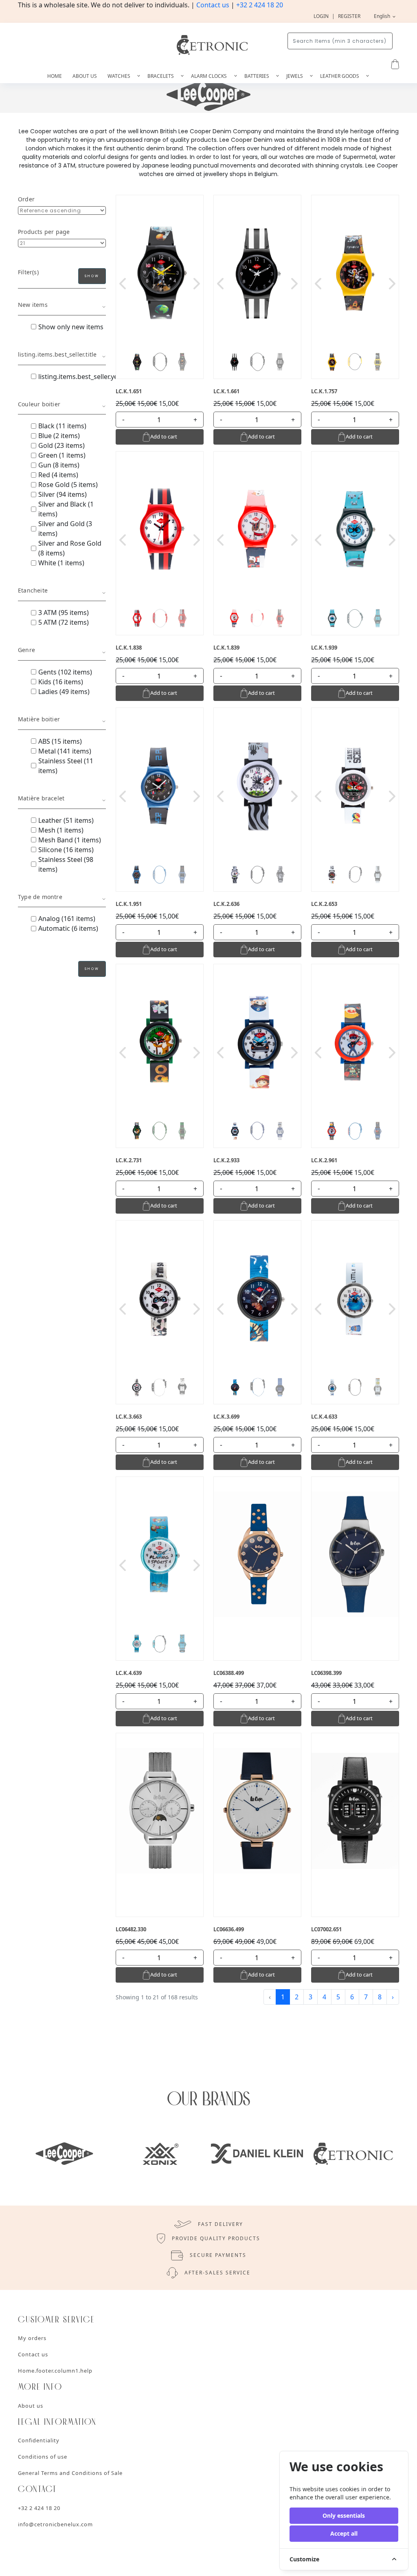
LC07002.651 (326, 1929)
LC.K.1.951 (129, 904)
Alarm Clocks (210, 76)
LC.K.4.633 (324, 1417)
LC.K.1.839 (226, 648)
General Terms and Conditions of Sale (70, 2473)
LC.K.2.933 (226, 1160)
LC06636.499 (229, 1929)
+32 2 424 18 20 (260, 5)
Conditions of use (43, 2457)
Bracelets (161, 76)
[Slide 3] (182, 362)
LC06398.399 (326, 1673)
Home (55, 76)
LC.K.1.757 (324, 391)
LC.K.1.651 (129, 391)
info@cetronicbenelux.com (55, 2524)
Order (26, 199)
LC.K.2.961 (324, 1160)
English (383, 16)
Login (321, 16)
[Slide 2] (160, 362)
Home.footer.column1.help (55, 2371)
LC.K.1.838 (129, 648)
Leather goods (340, 76)
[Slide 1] (137, 362)
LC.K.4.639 (129, 1673)
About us (85, 76)
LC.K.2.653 (324, 904)
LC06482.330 (131, 1929)
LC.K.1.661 (226, 391)
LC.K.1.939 (324, 648)
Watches (120, 76)
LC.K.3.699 (226, 1417)
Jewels (295, 76)
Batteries (257, 76)
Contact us (213, 5)
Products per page (44, 232)
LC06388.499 (229, 1673)
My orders (32, 2338)
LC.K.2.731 (129, 1160)
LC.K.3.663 (129, 1417)
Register (349, 16)
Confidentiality (39, 2440)
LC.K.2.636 (226, 904)
